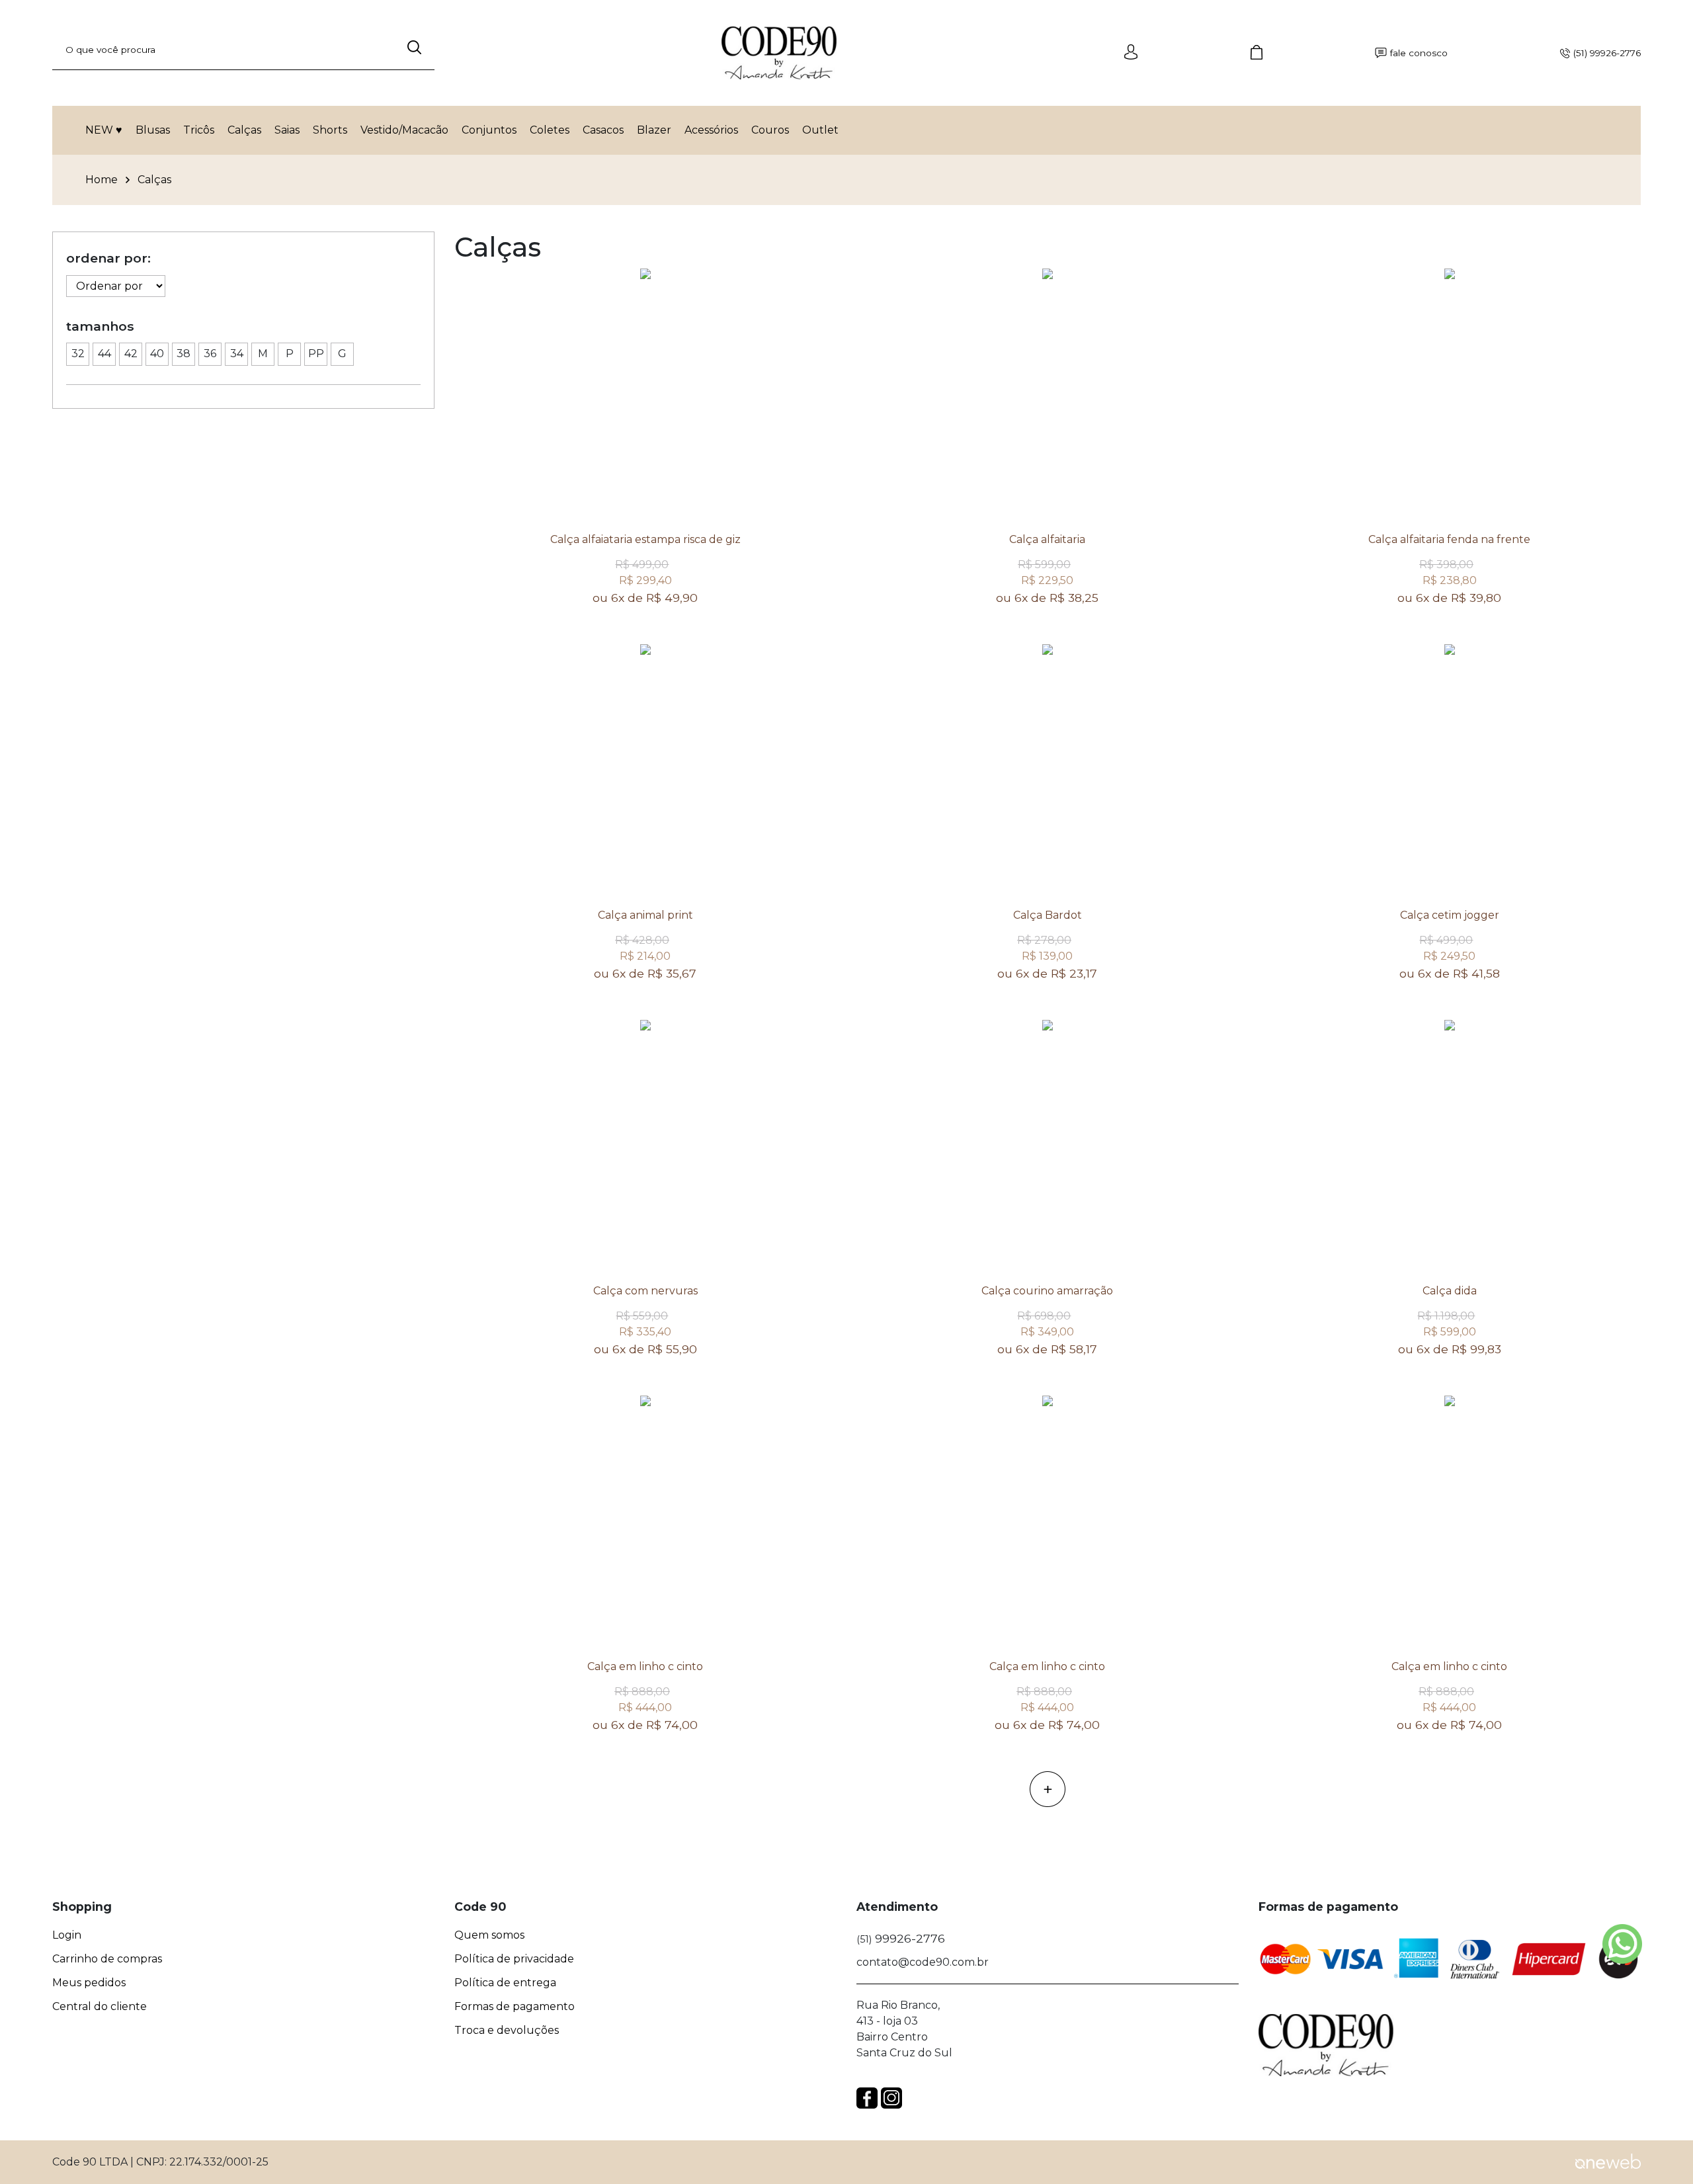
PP (316, 354)
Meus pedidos (89, 1983)
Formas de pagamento (515, 2007)
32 (78, 354)
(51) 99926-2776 (1607, 53)
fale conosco (1419, 53)
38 (184, 354)
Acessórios (711, 130)
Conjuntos (489, 130)
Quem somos (489, 1935)
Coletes (550, 130)
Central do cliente (100, 2007)
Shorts (330, 130)
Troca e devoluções (507, 2031)
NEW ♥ (104, 130)
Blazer (654, 130)
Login (67, 1935)
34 (237, 354)
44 (104, 354)
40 (157, 354)
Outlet (820, 130)
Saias (287, 130)
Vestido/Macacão (404, 130)
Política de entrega (505, 1983)
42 (131, 354)
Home (102, 180)
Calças (244, 130)
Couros (770, 130)
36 (210, 354)
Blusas (153, 130)
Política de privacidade (514, 1959)
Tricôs (199, 130)
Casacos (603, 130)
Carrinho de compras (107, 1959)
